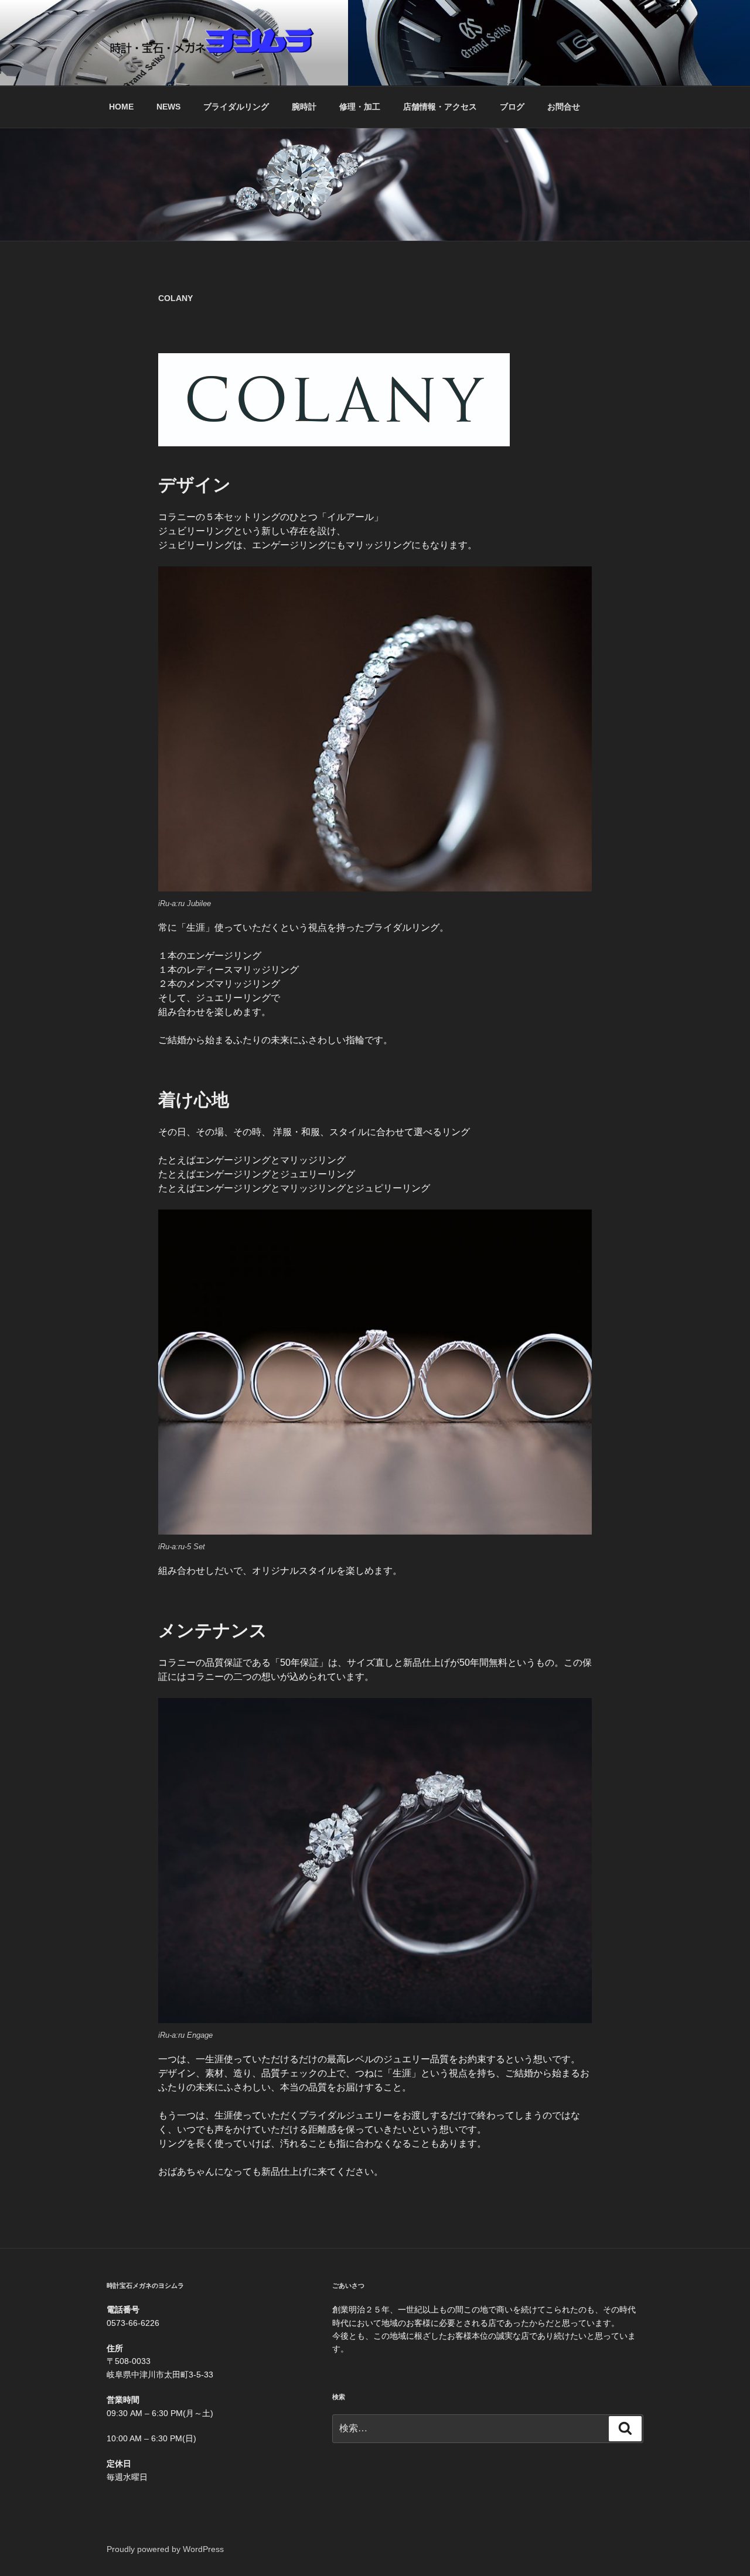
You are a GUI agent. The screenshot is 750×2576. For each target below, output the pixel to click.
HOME (121, 107)
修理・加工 (360, 107)
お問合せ (564, 107)
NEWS (168, 107)
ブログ (512, 107)
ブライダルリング (236, 107)
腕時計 (304, 107)
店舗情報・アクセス (440, 107)
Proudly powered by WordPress (165, 2549)
